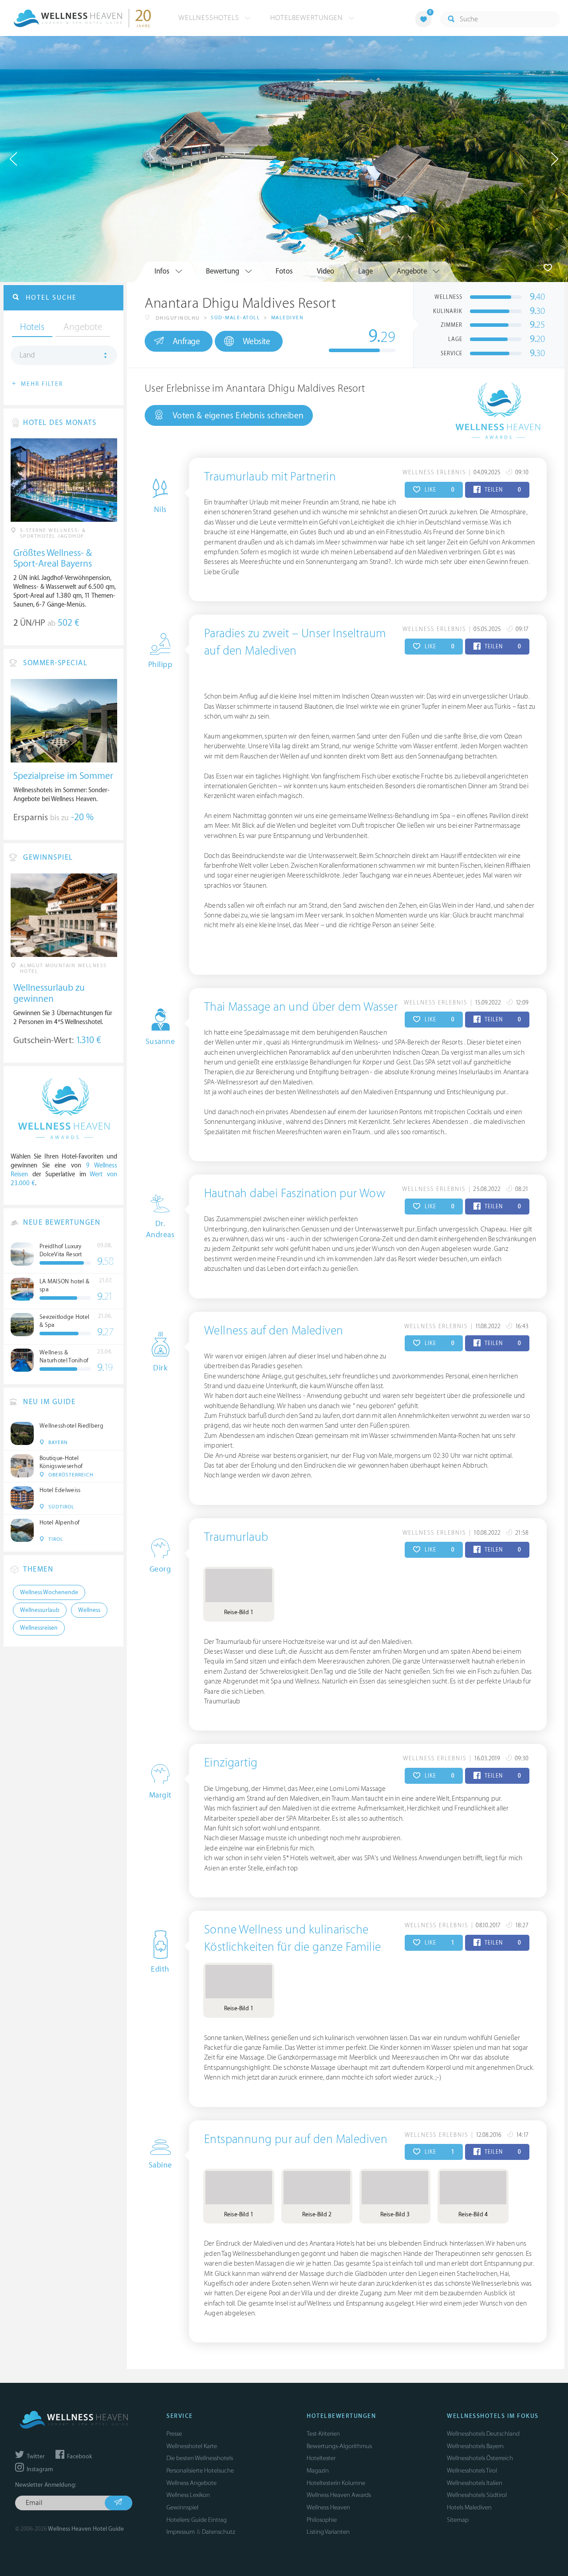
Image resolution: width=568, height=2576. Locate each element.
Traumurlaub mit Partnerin (270, 477)
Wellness (89, 1610)
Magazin (318, 2471)
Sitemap (458, 2520)
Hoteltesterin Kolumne (336, 2483)
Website (256, 341)
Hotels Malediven (469, 2507)
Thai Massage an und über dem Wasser (301, 1007)
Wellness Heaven (328, 2507)
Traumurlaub (236, 1537)
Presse (174, 2434)
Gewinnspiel (182, 2507)
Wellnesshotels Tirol (472, 2471)
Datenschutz (219, 2532)
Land (27, 355)
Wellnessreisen (39, 1628)
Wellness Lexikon (188, 2495)
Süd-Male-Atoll (235, 318)
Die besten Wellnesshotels (200, 2458)
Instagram (39, 2469)
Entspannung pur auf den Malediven (296, 2139)
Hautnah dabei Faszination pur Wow (295, 1194)
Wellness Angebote (191, 2483)
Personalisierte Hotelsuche (200, 2471)
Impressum (181, 2532)
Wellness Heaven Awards (339, 2495)
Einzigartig (231, 1763)
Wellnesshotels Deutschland (483, 2434)
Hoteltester (321, 2458)
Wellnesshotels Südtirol (477, 2495)
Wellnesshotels (210, 18)
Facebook (79, 2457)
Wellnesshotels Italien (475, 2483)
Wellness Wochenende (49, 1592)
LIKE (439, 490)
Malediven (288, 318)
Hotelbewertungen (308, 18)
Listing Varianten (328, 2532)
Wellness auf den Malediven (274, 1331)
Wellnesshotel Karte (192, 2446)
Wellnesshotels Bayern (475, 2446)
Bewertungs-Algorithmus (339, 2446)
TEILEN (502, 490)
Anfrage (186, 341)
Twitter (35, 2457)
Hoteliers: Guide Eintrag (197, 2520)
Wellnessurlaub (40, 1610)
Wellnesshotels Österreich (480, 2458)
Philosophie (322, 2520)
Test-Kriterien (323, 2434)
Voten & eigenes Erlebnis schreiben (238, 416)
